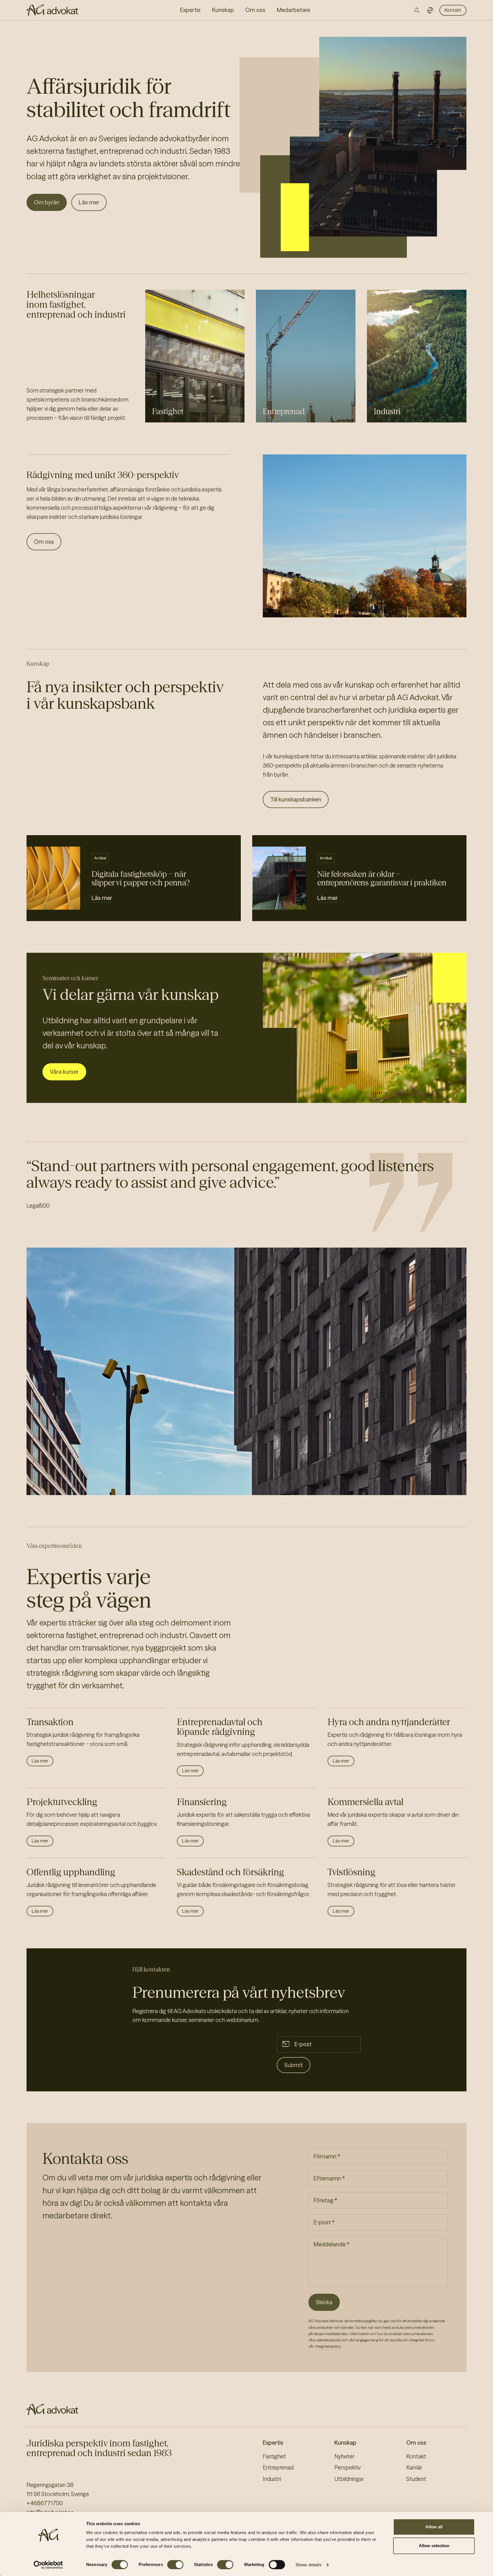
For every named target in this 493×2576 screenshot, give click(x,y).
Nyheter (345, 2456)
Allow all (434, 2527)
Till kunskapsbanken (296, 799)
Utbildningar (349, 2479)
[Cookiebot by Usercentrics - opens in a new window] (48, 2565)
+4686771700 (45, 2503)
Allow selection (434, 2546)
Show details (309, 2565)
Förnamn (325, 2157)
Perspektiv (347, 2468)
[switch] (175, 2565)
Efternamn (327, 2179)
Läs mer (89, 202)
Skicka (324, 2302)
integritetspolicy (328, 2346)
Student (416, 2479)
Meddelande (330, 2245)
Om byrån (47, 202)
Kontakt (453, 10)
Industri (387, 411)
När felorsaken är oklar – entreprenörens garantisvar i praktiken (382, 878)
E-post (303, 2045)
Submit (294, 2065)
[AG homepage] (52, 10)
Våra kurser (64, 1072)
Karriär (414, 2468)
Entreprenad (284, 411)
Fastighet (168, 411)
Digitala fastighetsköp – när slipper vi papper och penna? (141, 878)
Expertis (273, 2443)
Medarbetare (293, 10)
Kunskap (345, 2443)
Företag (323, 2201)
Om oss (44, 542)
